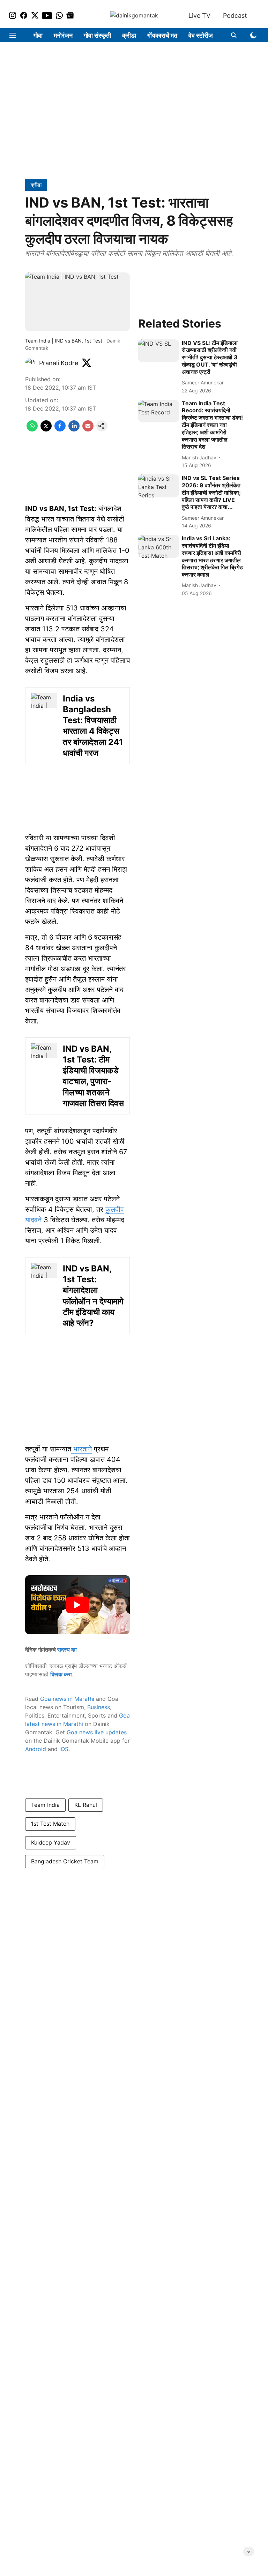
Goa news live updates (97, 1732)
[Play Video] (77, 1605)
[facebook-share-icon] (60, 429)
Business (99, 1707)
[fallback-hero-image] (159, 351)
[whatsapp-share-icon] (32, 429)
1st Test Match (50, 1824)
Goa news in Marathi (67, 1699)
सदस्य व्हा (67, 1650)
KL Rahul (86, 1805)
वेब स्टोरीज (201, 35)
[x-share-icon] (46, 429)
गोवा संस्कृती (97, 35)
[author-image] (31, 363)
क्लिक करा (61, 1674)
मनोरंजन (63, 35)
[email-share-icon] (88, 429)
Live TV (199, 16)
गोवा (38, 35)
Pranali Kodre (59, 363)
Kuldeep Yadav (51, 1842)
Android (36, 1749)
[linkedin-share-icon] (74, 429)
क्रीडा (129, 35)
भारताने (81, 1449)
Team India (45, 1805)
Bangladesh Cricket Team (65, 1861)
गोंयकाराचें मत (162, 35)
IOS (64, 1749)
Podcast (235, 16)
